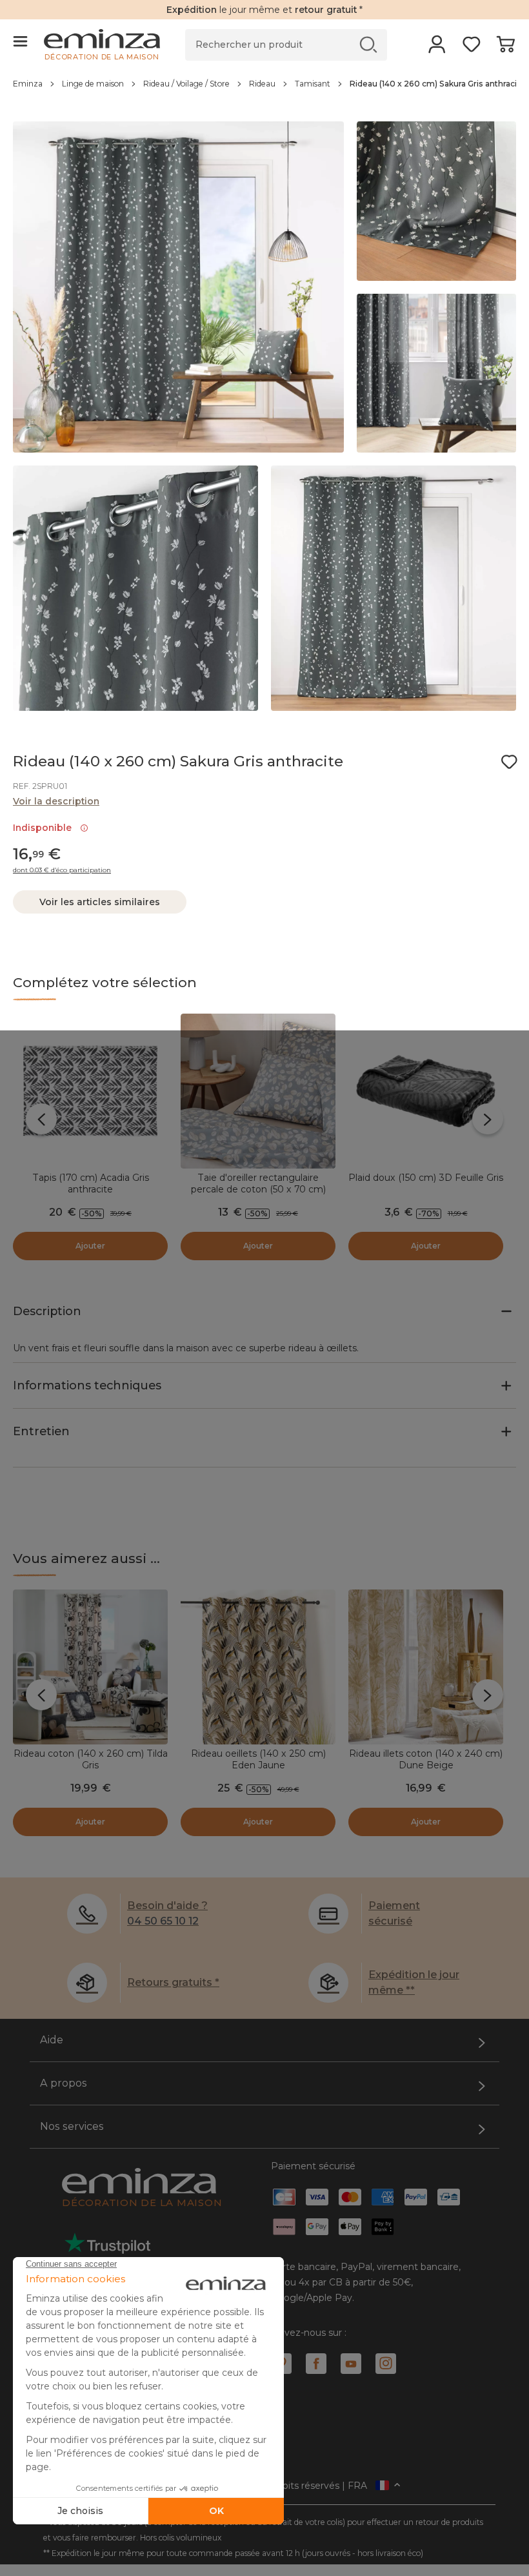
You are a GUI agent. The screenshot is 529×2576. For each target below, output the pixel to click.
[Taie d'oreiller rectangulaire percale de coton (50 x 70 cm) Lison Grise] (258, 1091)
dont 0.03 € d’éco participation (62, 870)
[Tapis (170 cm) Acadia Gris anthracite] (90, 1091)
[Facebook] (316, 2364)
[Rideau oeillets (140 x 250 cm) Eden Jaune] (258, 1667)
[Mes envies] (471, 48)
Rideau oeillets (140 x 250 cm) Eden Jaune (258, 1759)
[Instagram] (386, 2364)
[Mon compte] (437, 48)
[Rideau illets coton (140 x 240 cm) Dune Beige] (426, 1667)
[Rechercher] (369, 44)
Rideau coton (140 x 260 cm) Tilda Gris (91, 1759)
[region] (264, 90)
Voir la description (56, 801)
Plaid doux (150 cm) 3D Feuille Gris (426, 1178)
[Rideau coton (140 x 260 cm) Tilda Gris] (90, 1667)
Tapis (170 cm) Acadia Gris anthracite (91, 1183)
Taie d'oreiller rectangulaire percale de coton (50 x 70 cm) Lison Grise (258, 1189)
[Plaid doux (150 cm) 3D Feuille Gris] (426, 1091)
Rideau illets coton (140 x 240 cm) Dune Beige (426, 1759)
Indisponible (45, 828)
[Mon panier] (505, 48)
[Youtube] (351, 2364)
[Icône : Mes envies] (509, 762)
